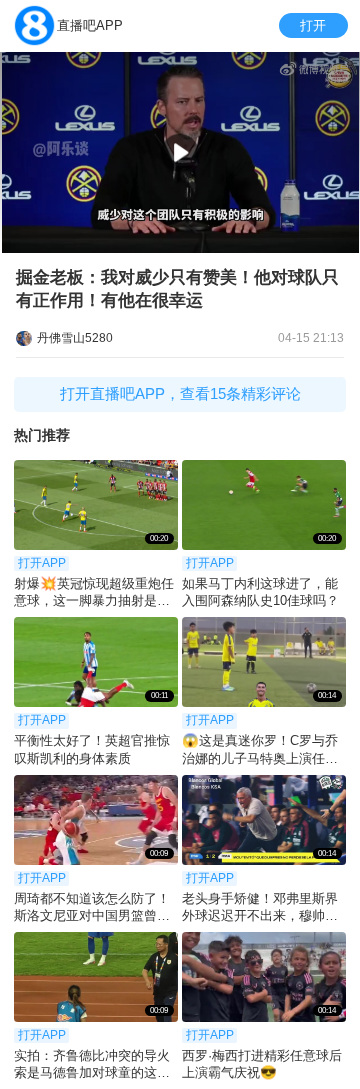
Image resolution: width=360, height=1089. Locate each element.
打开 (313, 25)
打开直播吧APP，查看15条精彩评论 (180, 393)
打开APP (42, 563)
